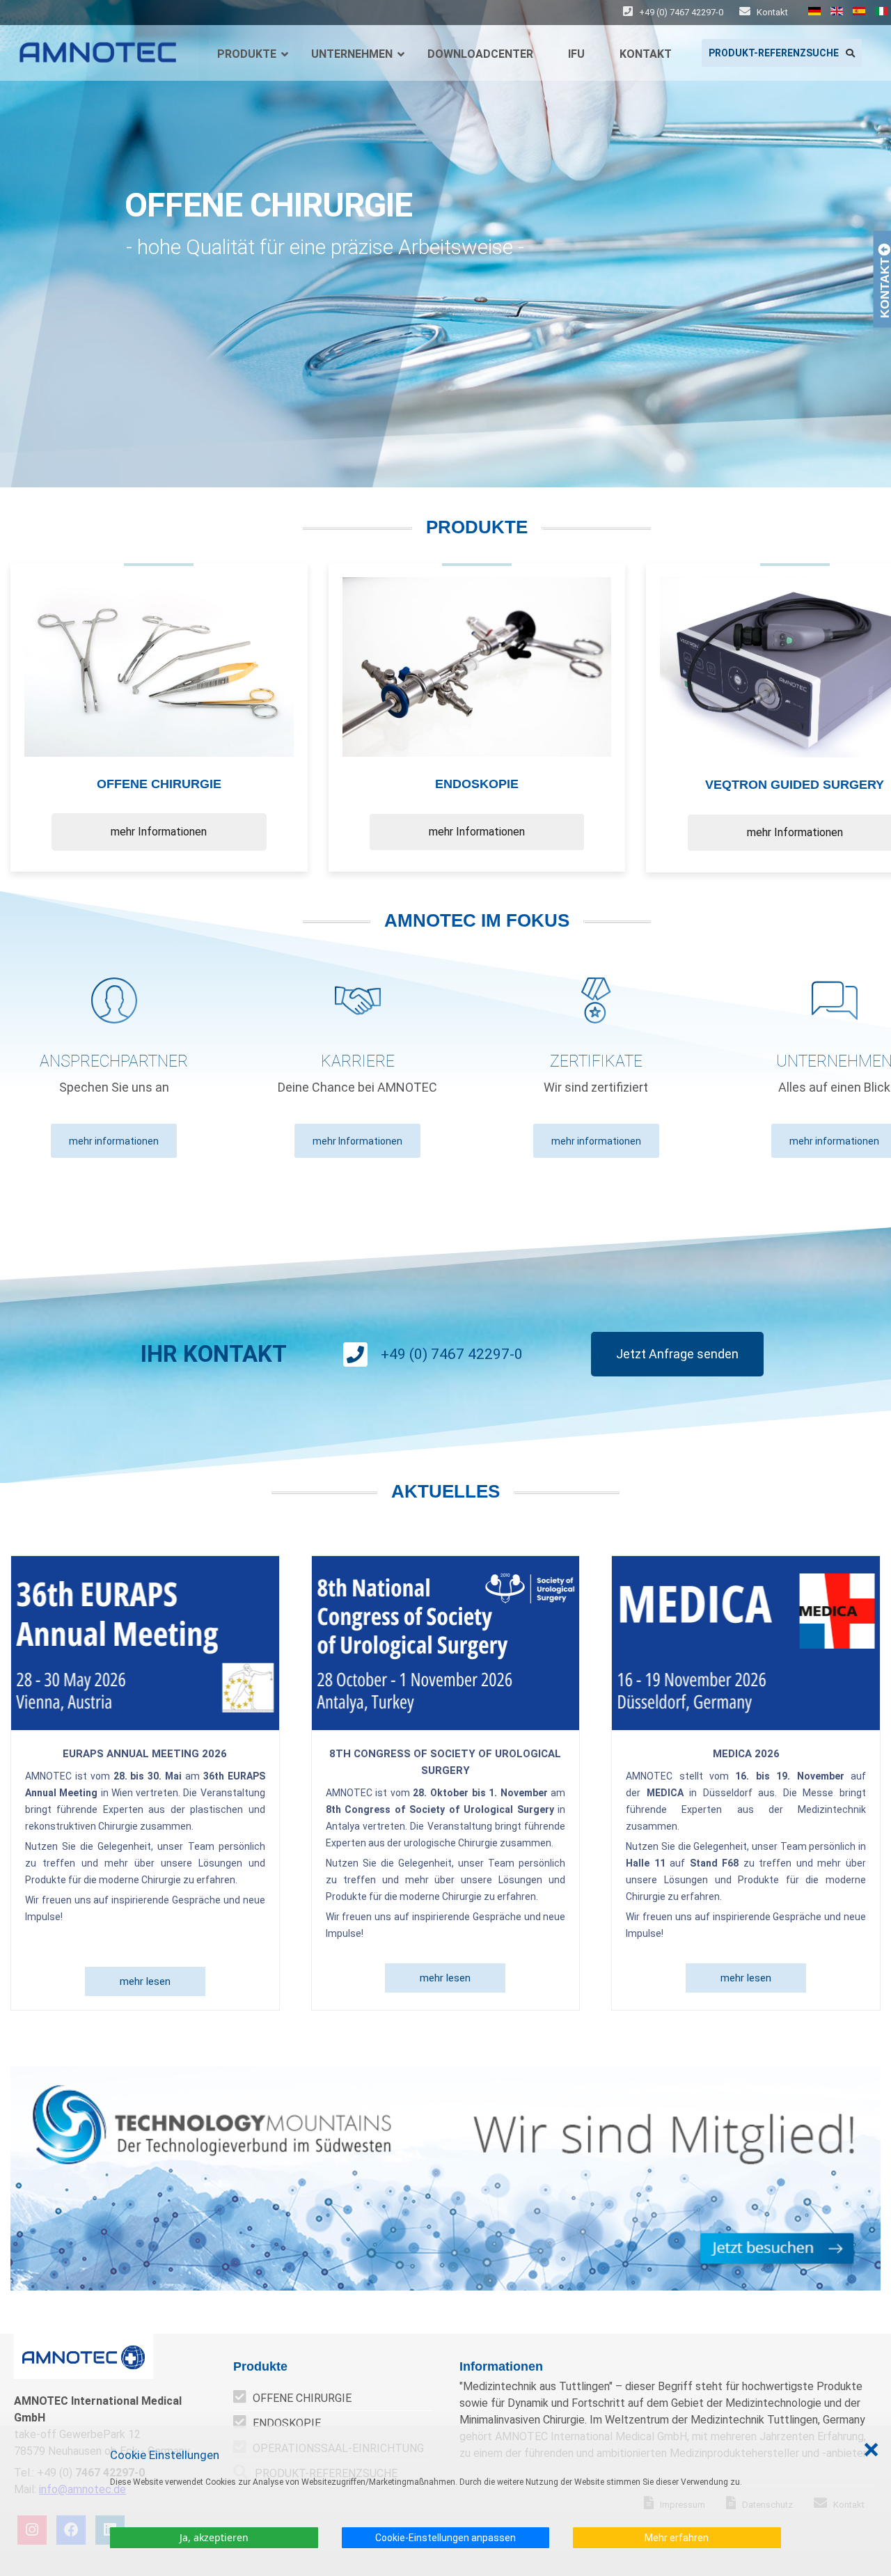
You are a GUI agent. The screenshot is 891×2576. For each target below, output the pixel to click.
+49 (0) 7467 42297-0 (681, 12)
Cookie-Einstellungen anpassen (445, 2538)
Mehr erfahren (677, 2538)
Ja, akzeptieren (214, 2537)
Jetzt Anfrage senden (677, 1354)
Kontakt (771, 12)
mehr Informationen (159, 832)
